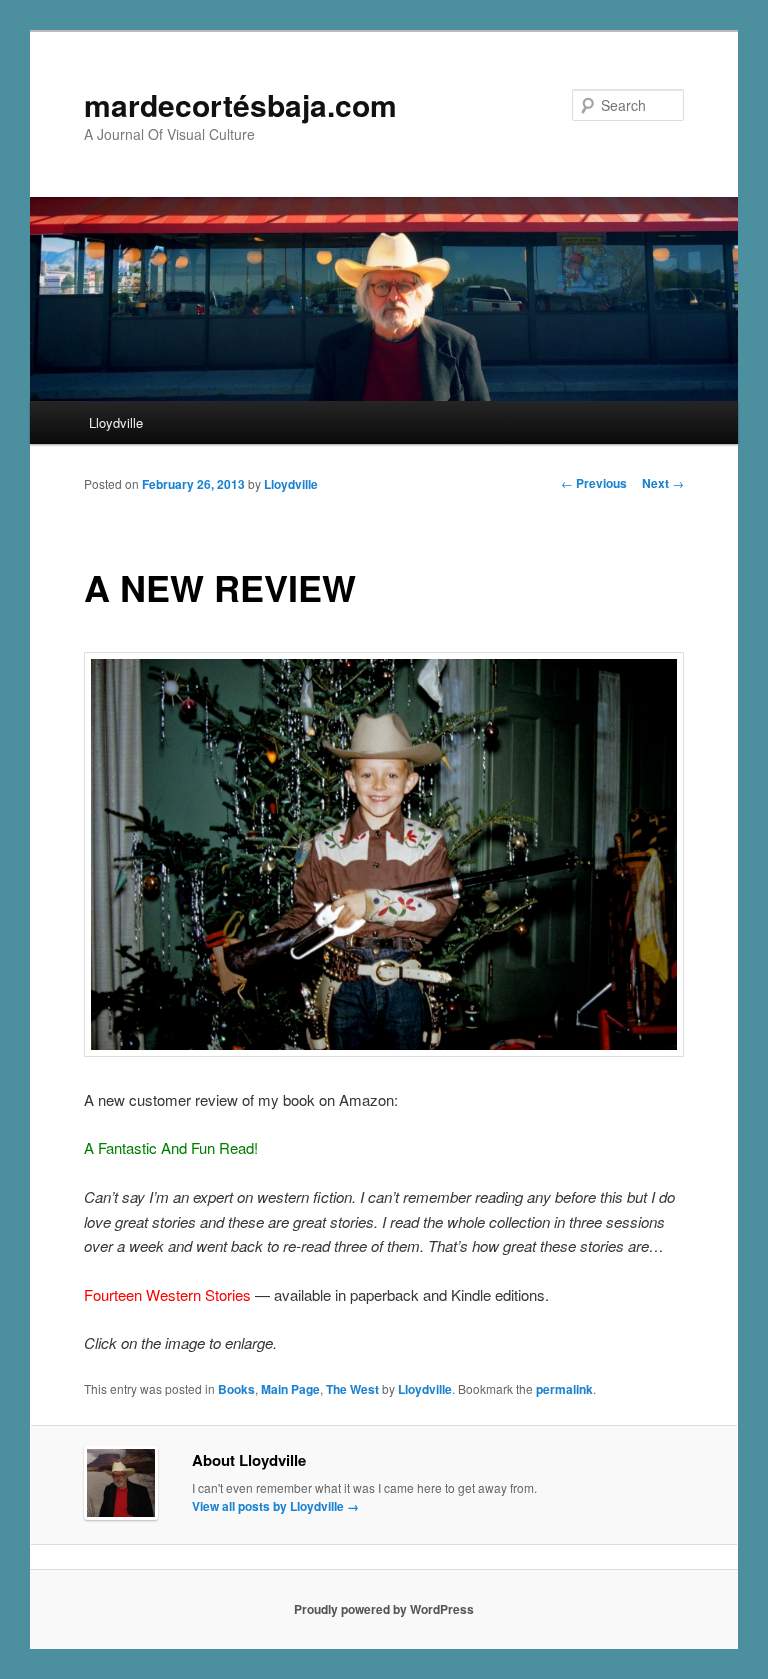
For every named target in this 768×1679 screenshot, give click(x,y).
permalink (564, 1389)
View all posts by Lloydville (275, 1506)
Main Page (290, 1389)
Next (663, 483)
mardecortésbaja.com (240, 104)
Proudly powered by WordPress (384, 1609)
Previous (594, 483)
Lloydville (116, 422)
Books (236, 1389)
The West (352, 1389)
